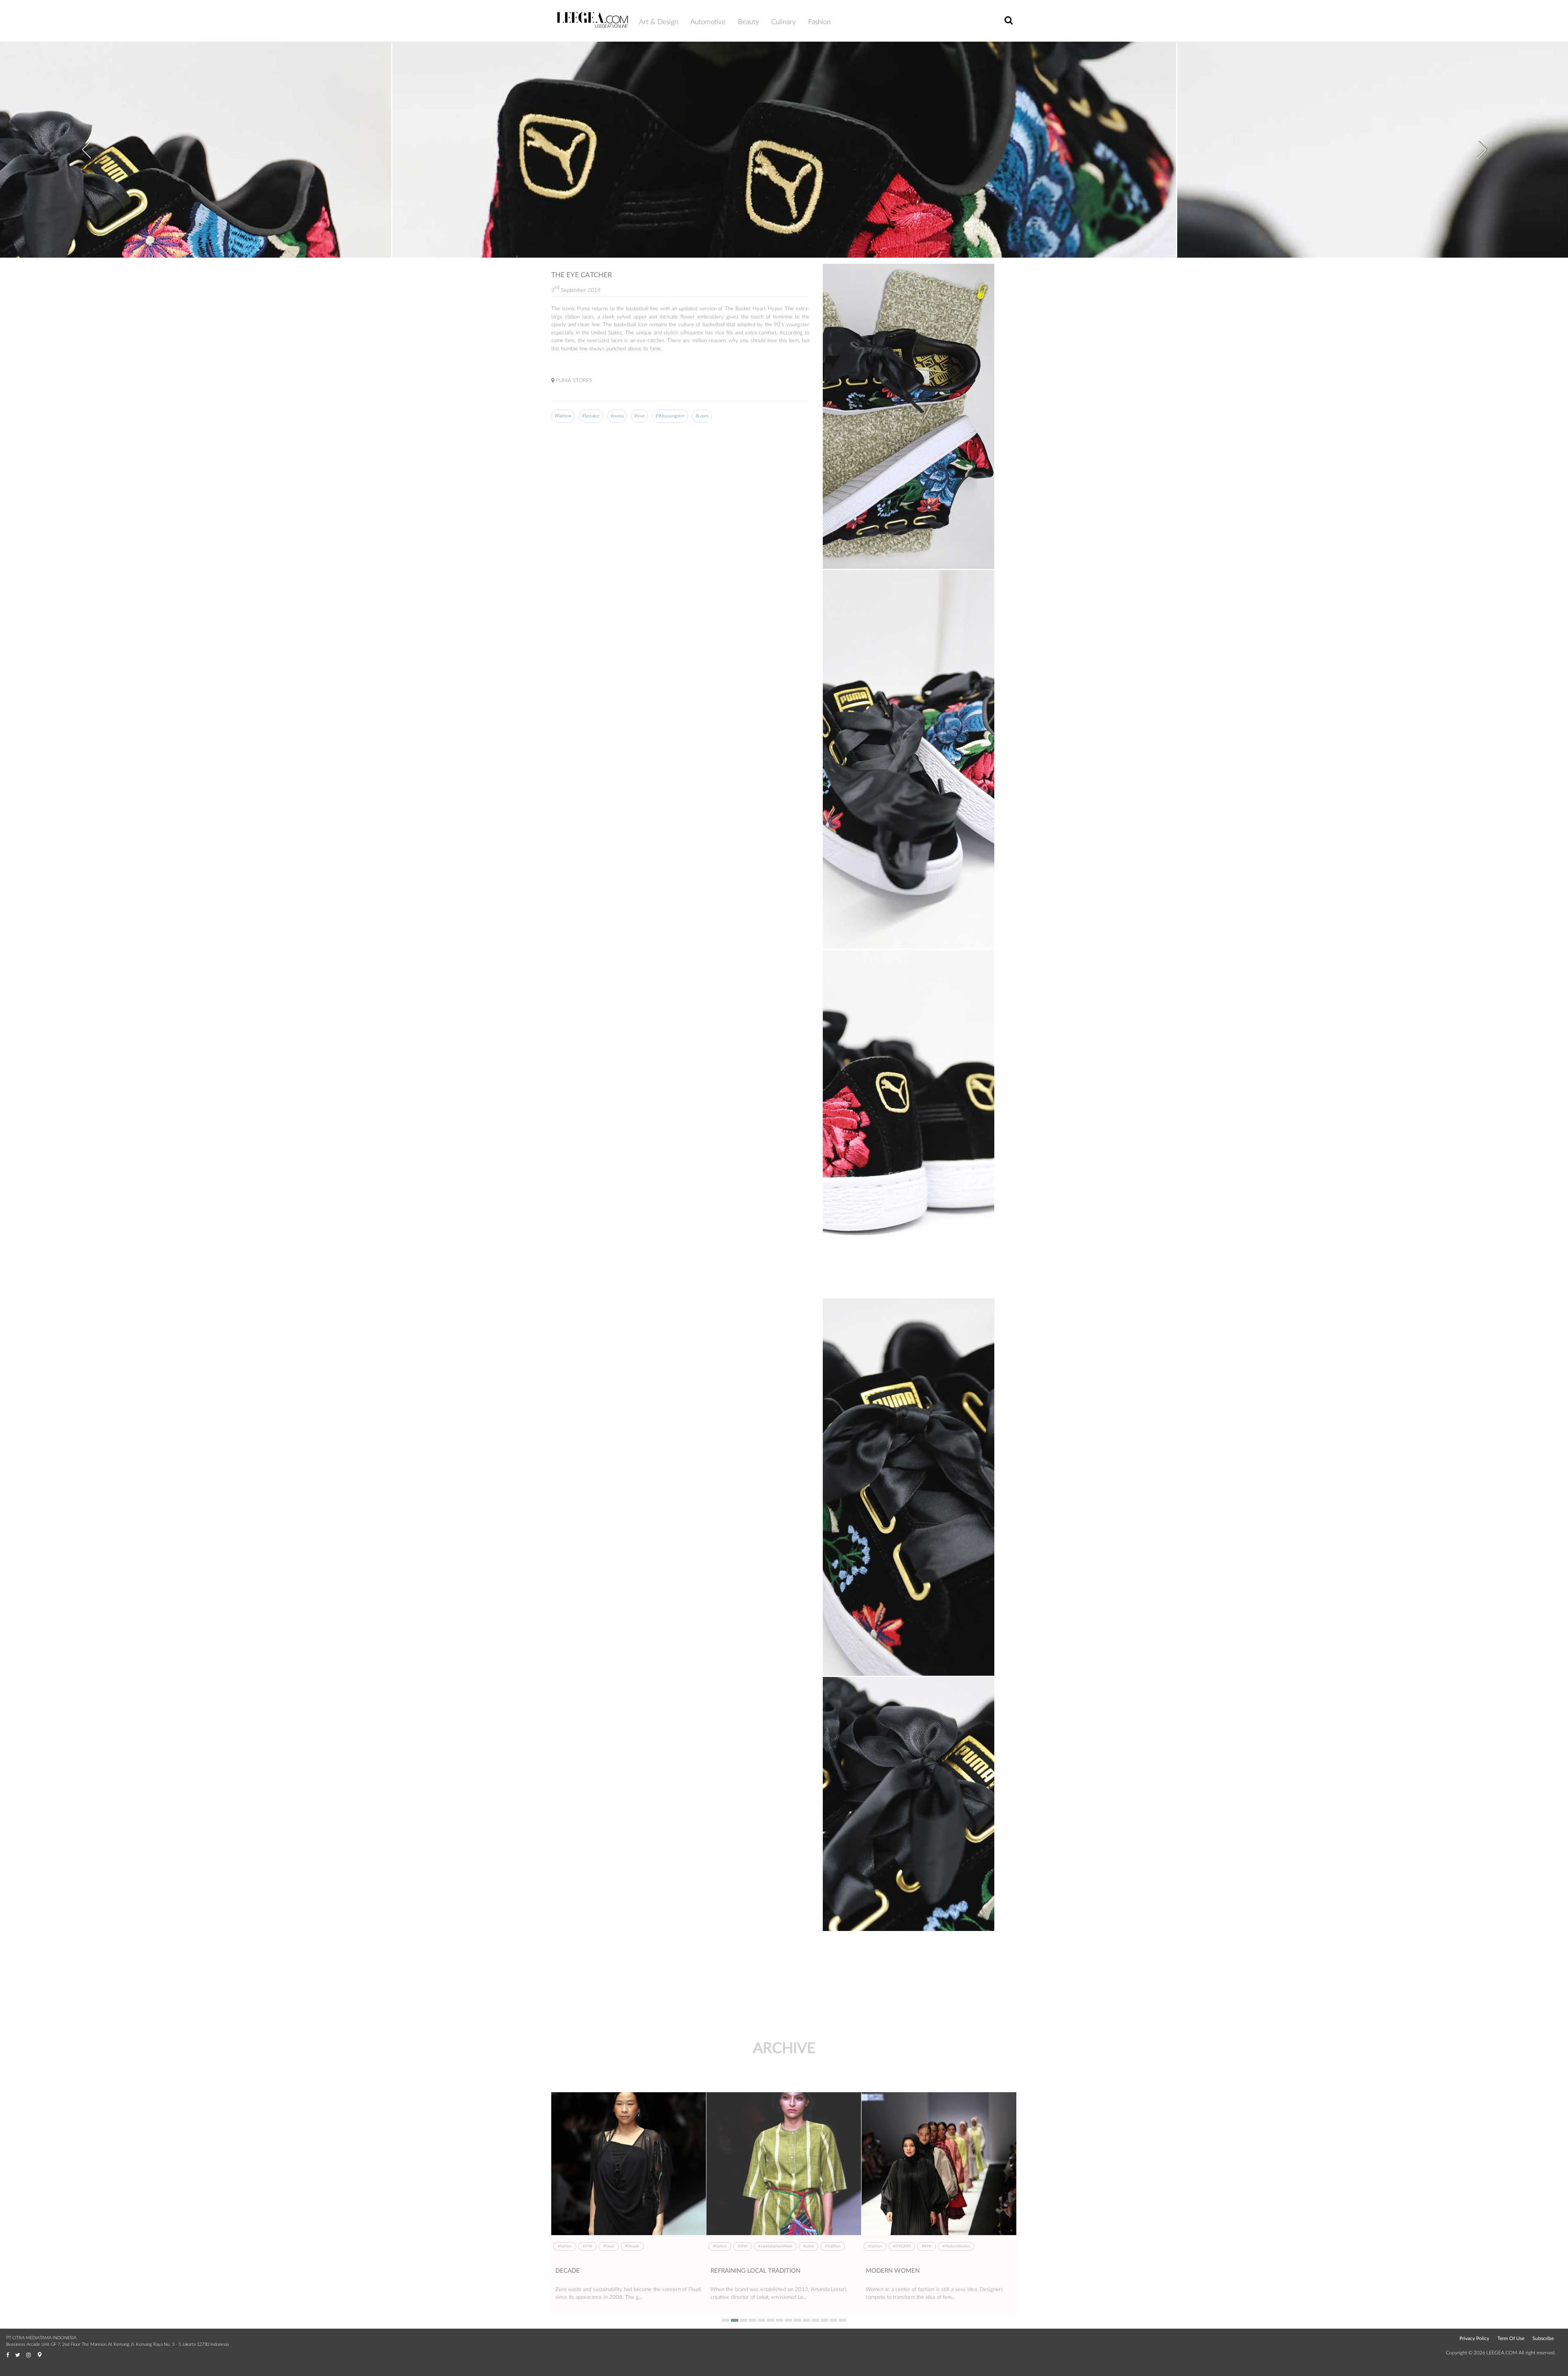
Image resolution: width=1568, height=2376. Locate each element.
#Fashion (563, 416)
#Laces (702, 416)
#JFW (616, 2246)
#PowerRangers (644, 2246)
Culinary (784, 22)
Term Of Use (1511, 2338)
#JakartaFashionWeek (981, 2246)
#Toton (899, 2246)
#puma (617, 416)
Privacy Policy (1474, 2338)
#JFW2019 (591, 2246)
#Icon (639, 416)
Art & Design (659, 22)
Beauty (748, 22)
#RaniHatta (676, 2246)
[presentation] (86, 144)
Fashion (819, 22)
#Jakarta (744, 2246)
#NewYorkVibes (803, 2246)
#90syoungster (670, 416)
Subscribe (1543, 2338)
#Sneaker (591, 416)
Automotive (708, 22)
